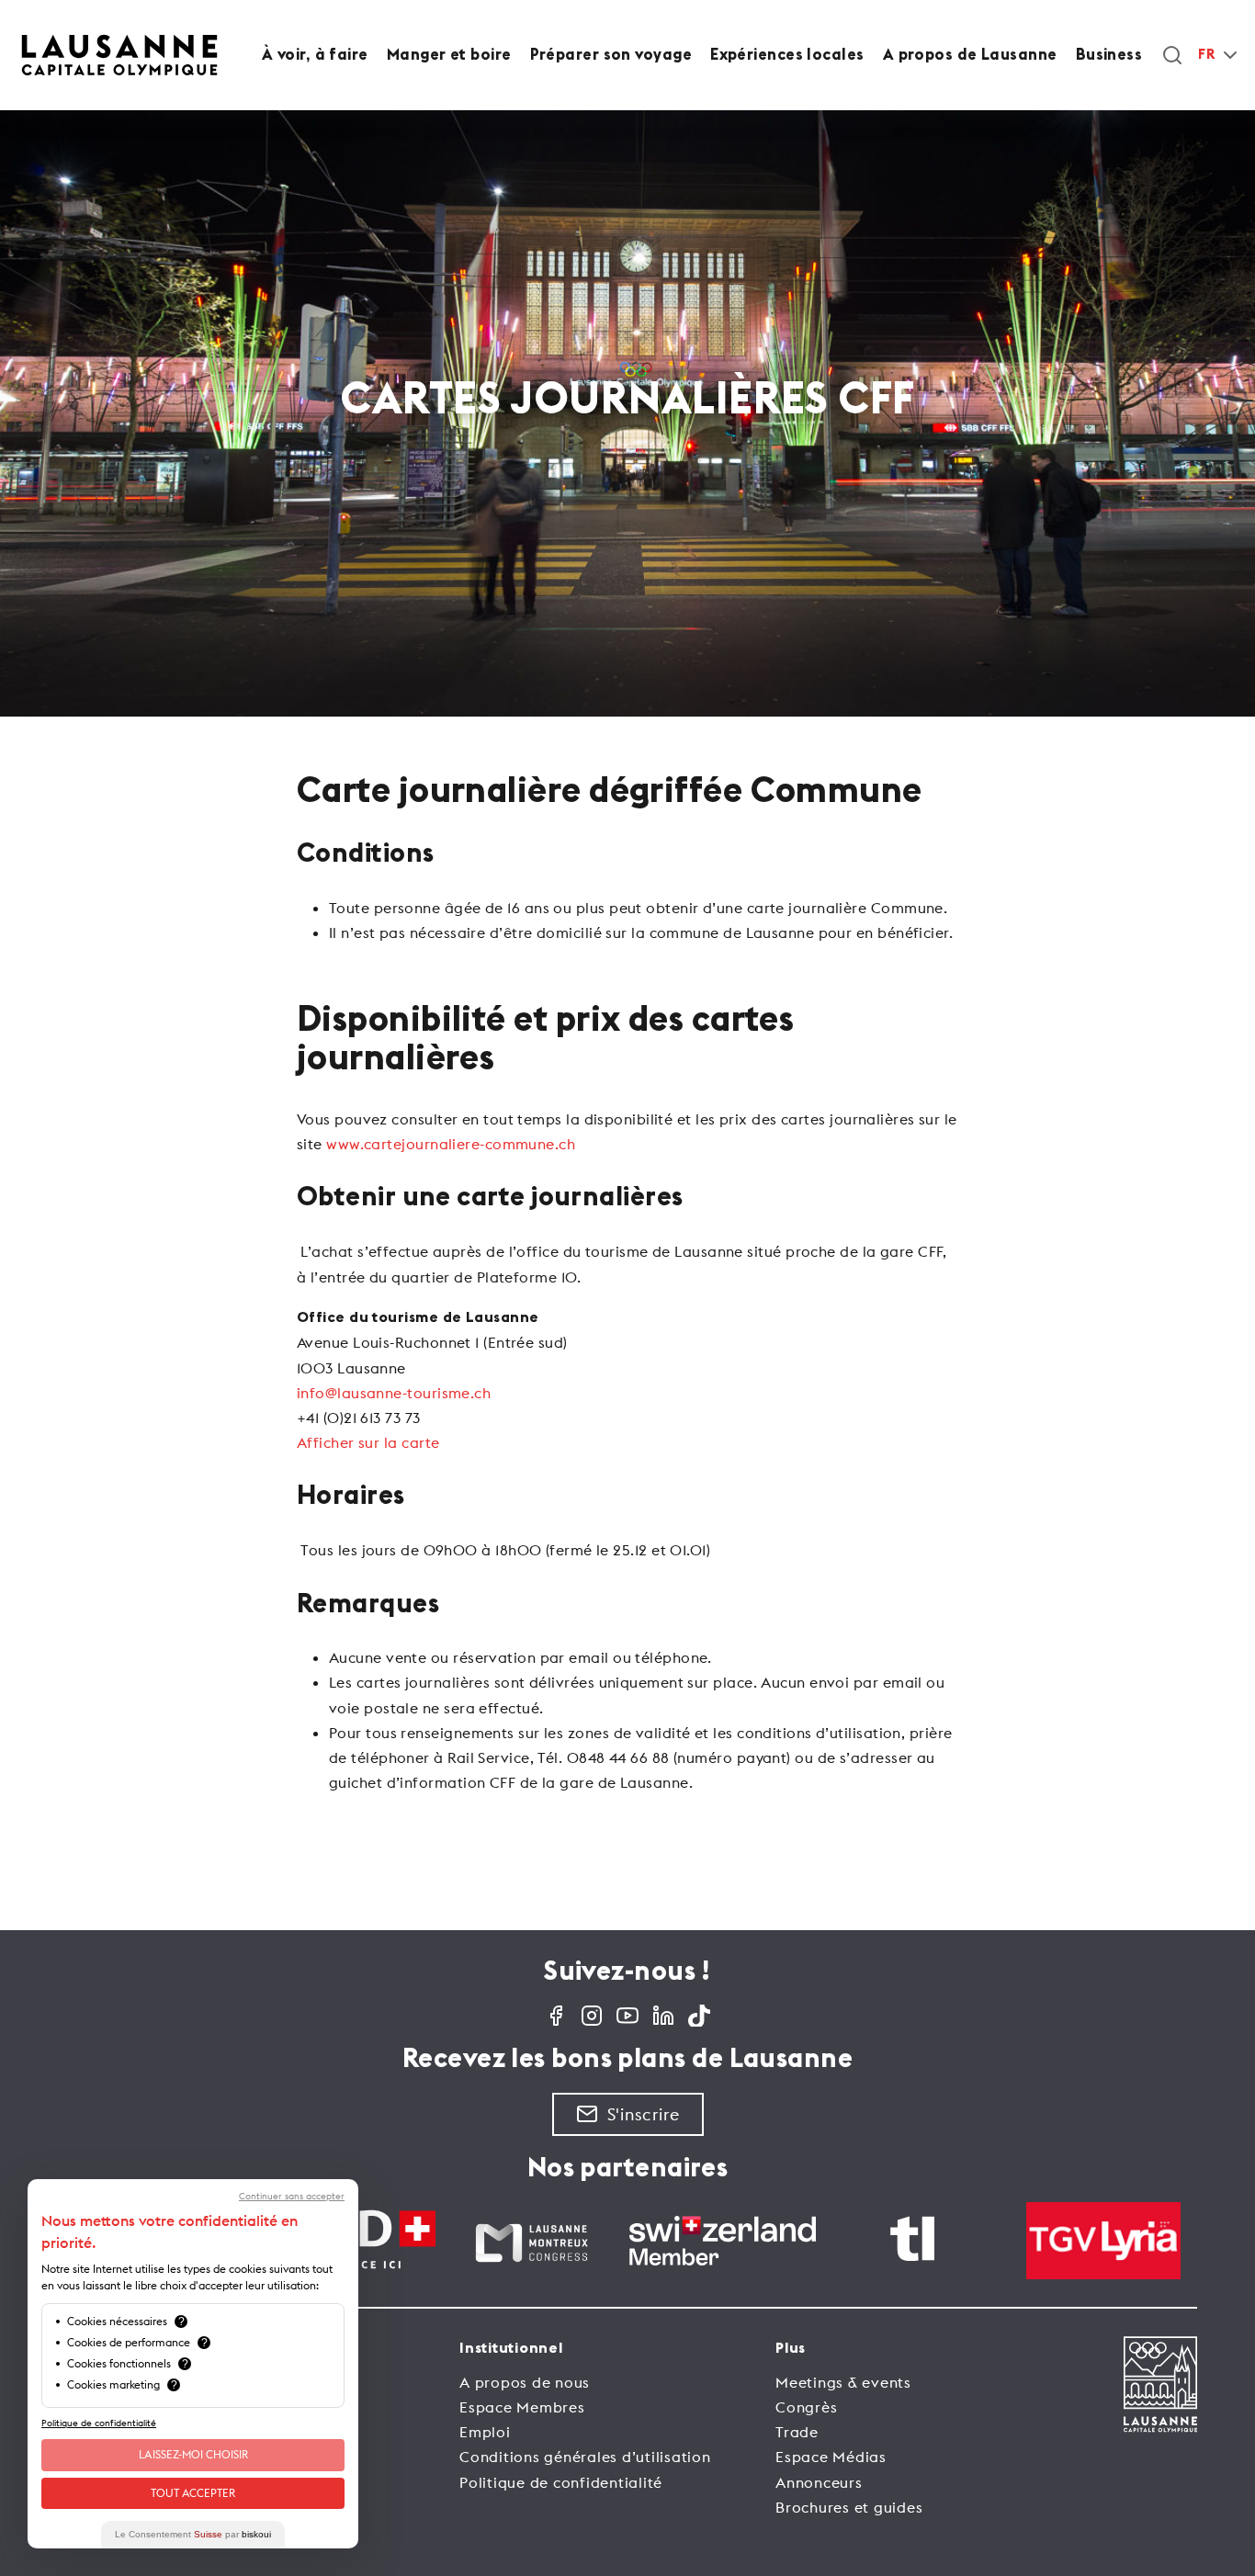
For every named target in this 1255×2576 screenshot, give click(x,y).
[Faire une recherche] (1172, 55)
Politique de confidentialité (561, 2482)
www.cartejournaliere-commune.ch (451, 1144)
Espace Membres (522, 2407)
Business (1109, 55)
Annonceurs (819, 2482)
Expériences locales (787, 55)
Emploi (485, 2432)
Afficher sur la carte (368, 1442)
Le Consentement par (193, 2534)
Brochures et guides (849, 2507)
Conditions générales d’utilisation (585, 2457)
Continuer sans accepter (292, 2197)
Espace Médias (831, 2457)
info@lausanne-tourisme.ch (394, 1393)
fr (1206, 55)
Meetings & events (843, 2382)
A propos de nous (525, 2382)
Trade (797, 2432)
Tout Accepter (193, 2493)
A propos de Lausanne (970, 55)
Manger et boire (449, 55)
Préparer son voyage (611, 55)
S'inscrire (644, 2114)
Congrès (806, 2407)
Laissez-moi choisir (193, 2454)
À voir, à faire (315, 55)
